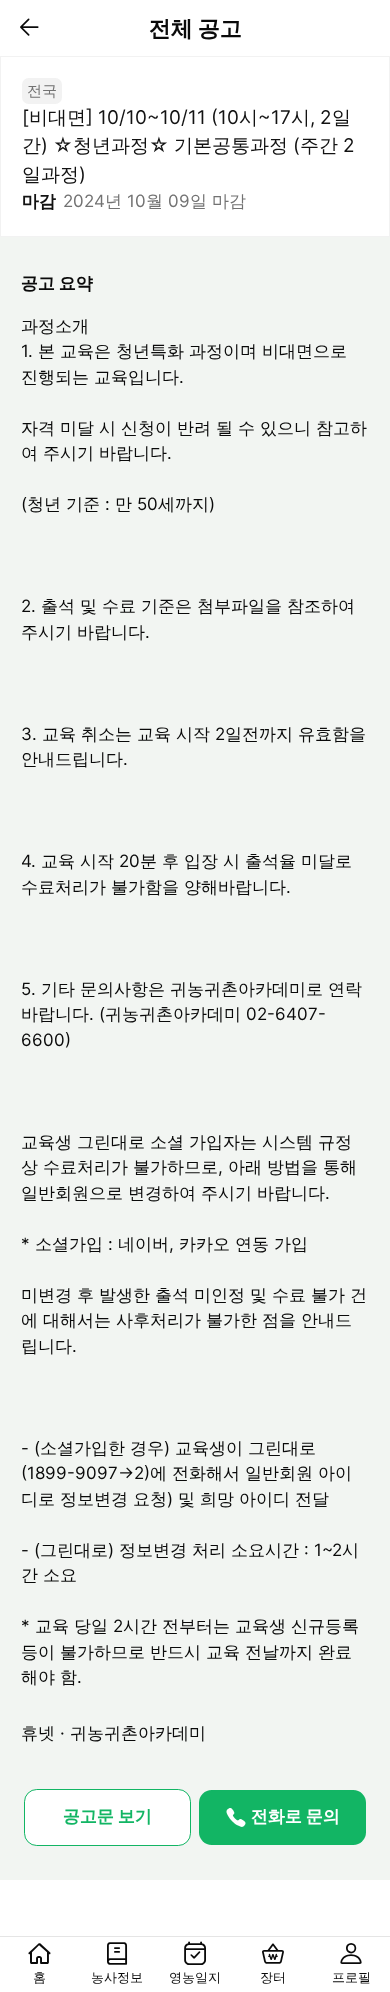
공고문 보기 (107, 1816)
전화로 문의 (295, 1816)
